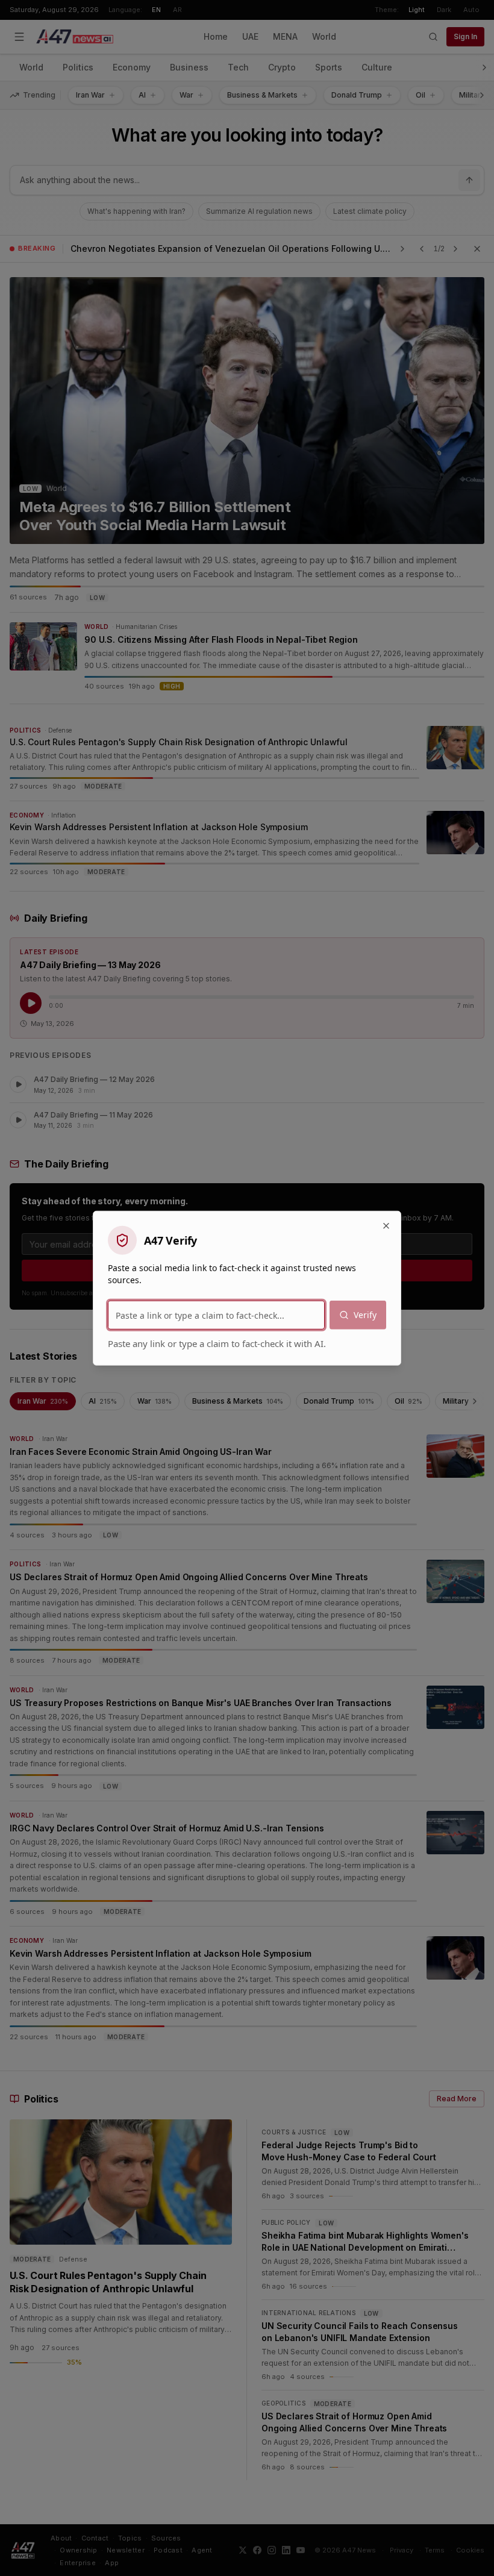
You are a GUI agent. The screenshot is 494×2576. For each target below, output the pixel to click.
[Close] (386, 1226)
